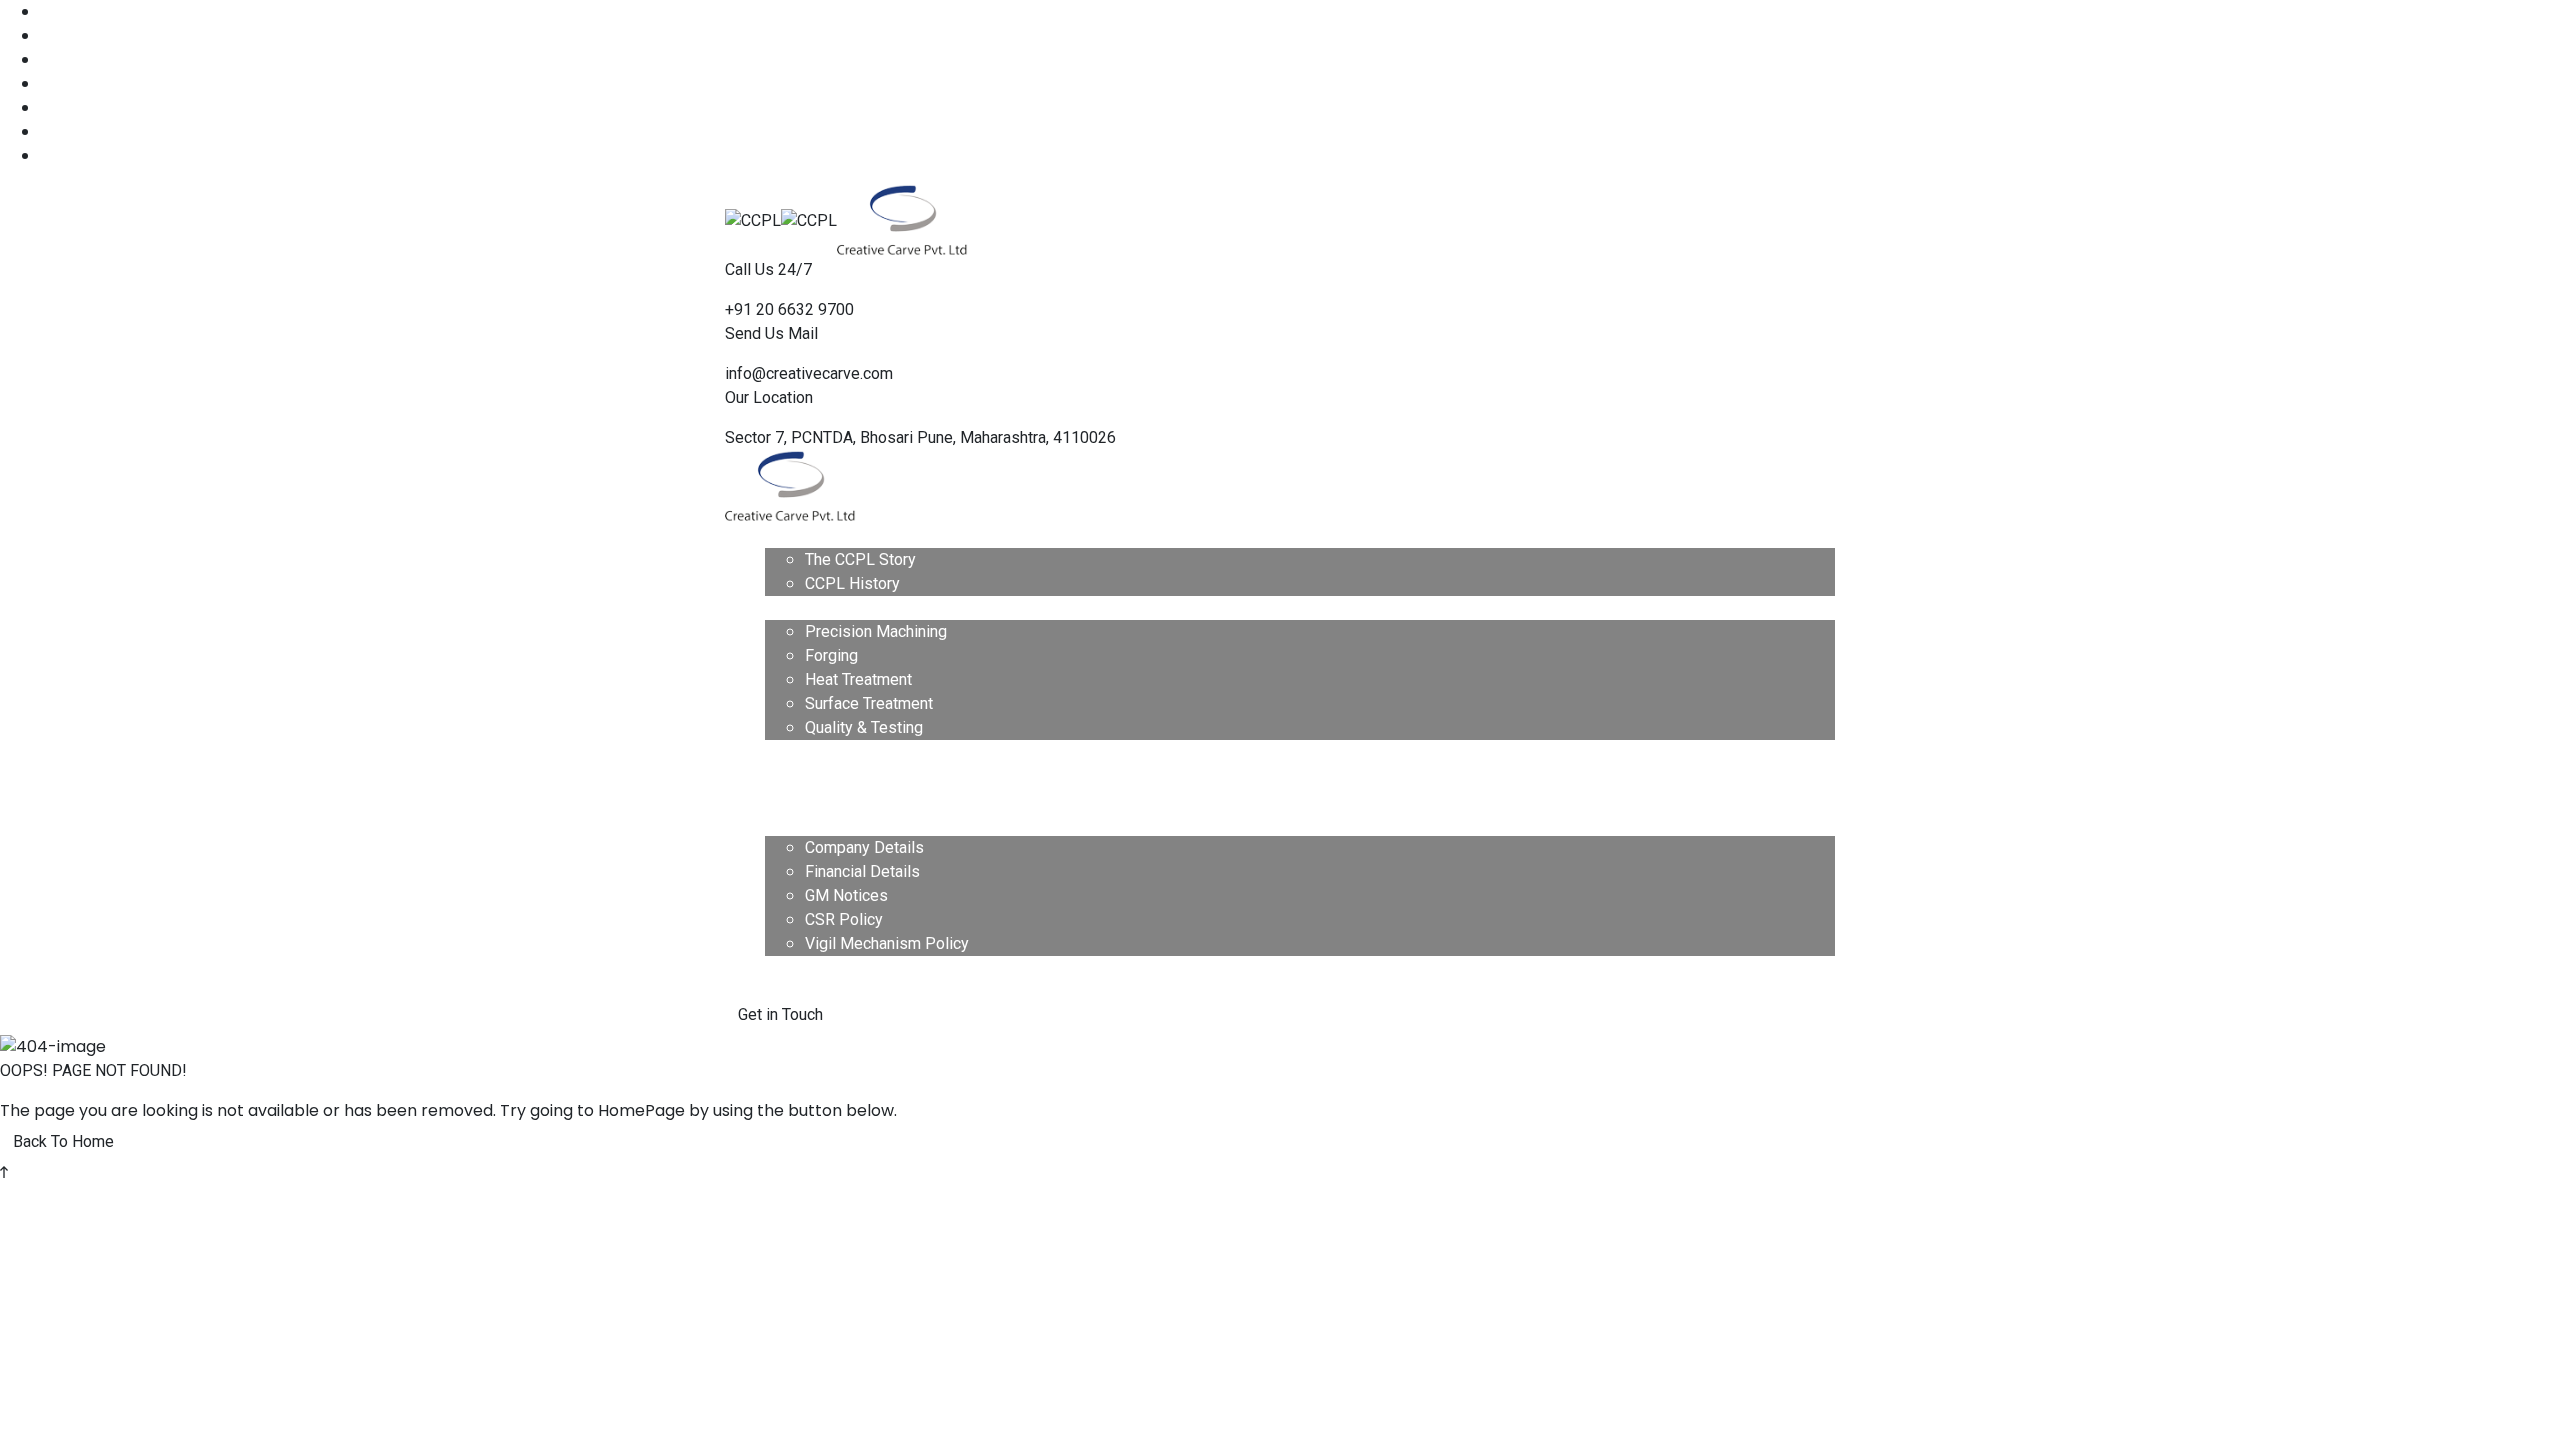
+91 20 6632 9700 (789, 309)
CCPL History (852, 583)
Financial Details (862, 871)
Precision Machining (876, 631)
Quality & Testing (864, 727)
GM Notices (846, 895)
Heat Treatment (858, 679)
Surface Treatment (869, 703)
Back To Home (63, 1141)
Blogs (785, 799)
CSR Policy (844, 919)
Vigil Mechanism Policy (887, 943)
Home (786, 535)
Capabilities (806, 607)
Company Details (864, 847)
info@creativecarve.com (809, 373)
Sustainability (812, 751)
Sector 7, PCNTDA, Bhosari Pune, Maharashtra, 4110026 (920, 437)
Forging (831, 655)
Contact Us (803, 967)
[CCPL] (753, 219)
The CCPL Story (860, 559)
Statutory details (822, 823)
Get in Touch (780, 1014)
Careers (792, 775)
